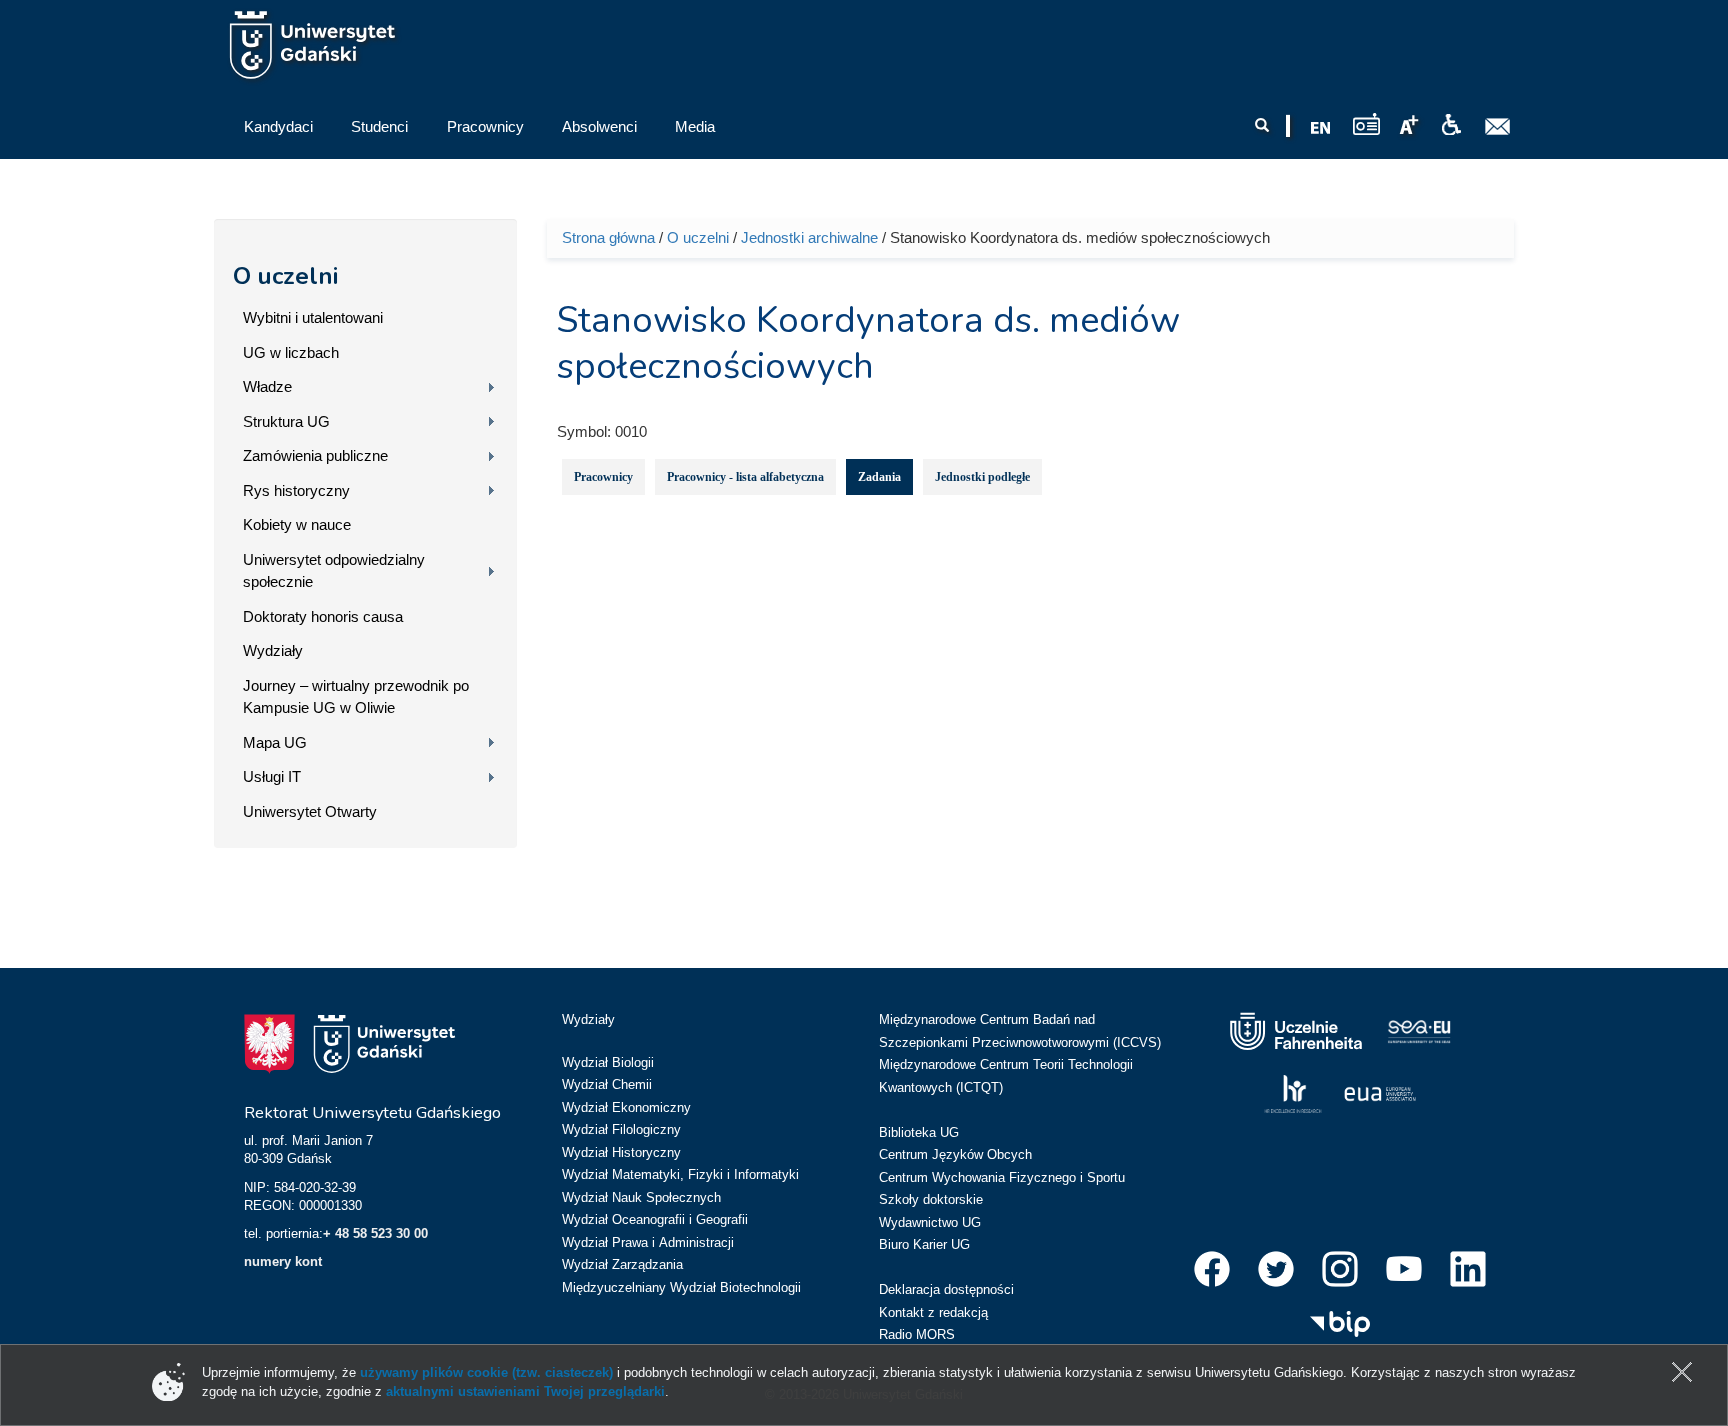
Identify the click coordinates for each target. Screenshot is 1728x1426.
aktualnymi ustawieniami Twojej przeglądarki (525, 1391)
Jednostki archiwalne (809, 237)
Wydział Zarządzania (622, 1264)
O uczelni (285, 276)
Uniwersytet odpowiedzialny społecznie (334, 571)
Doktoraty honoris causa (323, 616)
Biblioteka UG (919, 1132)
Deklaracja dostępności (946, 1289)
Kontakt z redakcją (933, 1312)
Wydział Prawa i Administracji (648, 1242)
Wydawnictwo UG (930, 1222)
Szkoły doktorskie (931, 1199)
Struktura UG (286, 421)
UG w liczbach (291, 352)
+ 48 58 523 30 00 (375, 1233)
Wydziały (273, 650)
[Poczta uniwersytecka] (1498, 127)
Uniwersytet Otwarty (310, 811)
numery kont (283, 1261)
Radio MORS (917, 1334)
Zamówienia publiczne (315, 455)
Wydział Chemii (607, 1084)
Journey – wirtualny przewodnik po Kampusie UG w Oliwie (356, 697)
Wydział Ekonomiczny (626, 1107)
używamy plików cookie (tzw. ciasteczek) (486, 1372)
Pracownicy (603, 477)
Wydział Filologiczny (621, 1129)
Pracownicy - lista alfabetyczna (745, 477)
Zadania (879, 477)
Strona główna (608, 237)
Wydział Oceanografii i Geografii (655, 1219)
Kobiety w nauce (297, 524)
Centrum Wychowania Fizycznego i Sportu (1002, 1177)
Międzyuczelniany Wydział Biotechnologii (681, 1287)
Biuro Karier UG (924, 1244)
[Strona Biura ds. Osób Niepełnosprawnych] (1451, 125)
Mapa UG (275, 742)
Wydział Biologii (608, 1062)
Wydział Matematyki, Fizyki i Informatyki (680, 1174)
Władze (267, 386)
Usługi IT (272, 776)
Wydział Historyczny (621, 1152)
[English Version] (1321, 128)
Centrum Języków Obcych (955, 1154)
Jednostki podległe (982, 477)
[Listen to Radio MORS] (1366, 123)
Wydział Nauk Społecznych (641, 1197)
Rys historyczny (296, 490)
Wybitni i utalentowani (313, 317)
